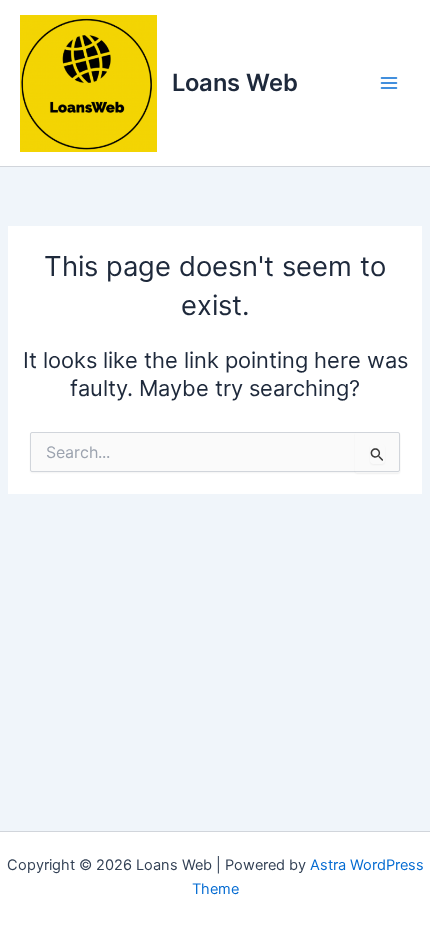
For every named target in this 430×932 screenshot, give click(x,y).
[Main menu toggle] (389, 83)
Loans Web (235, 82)
